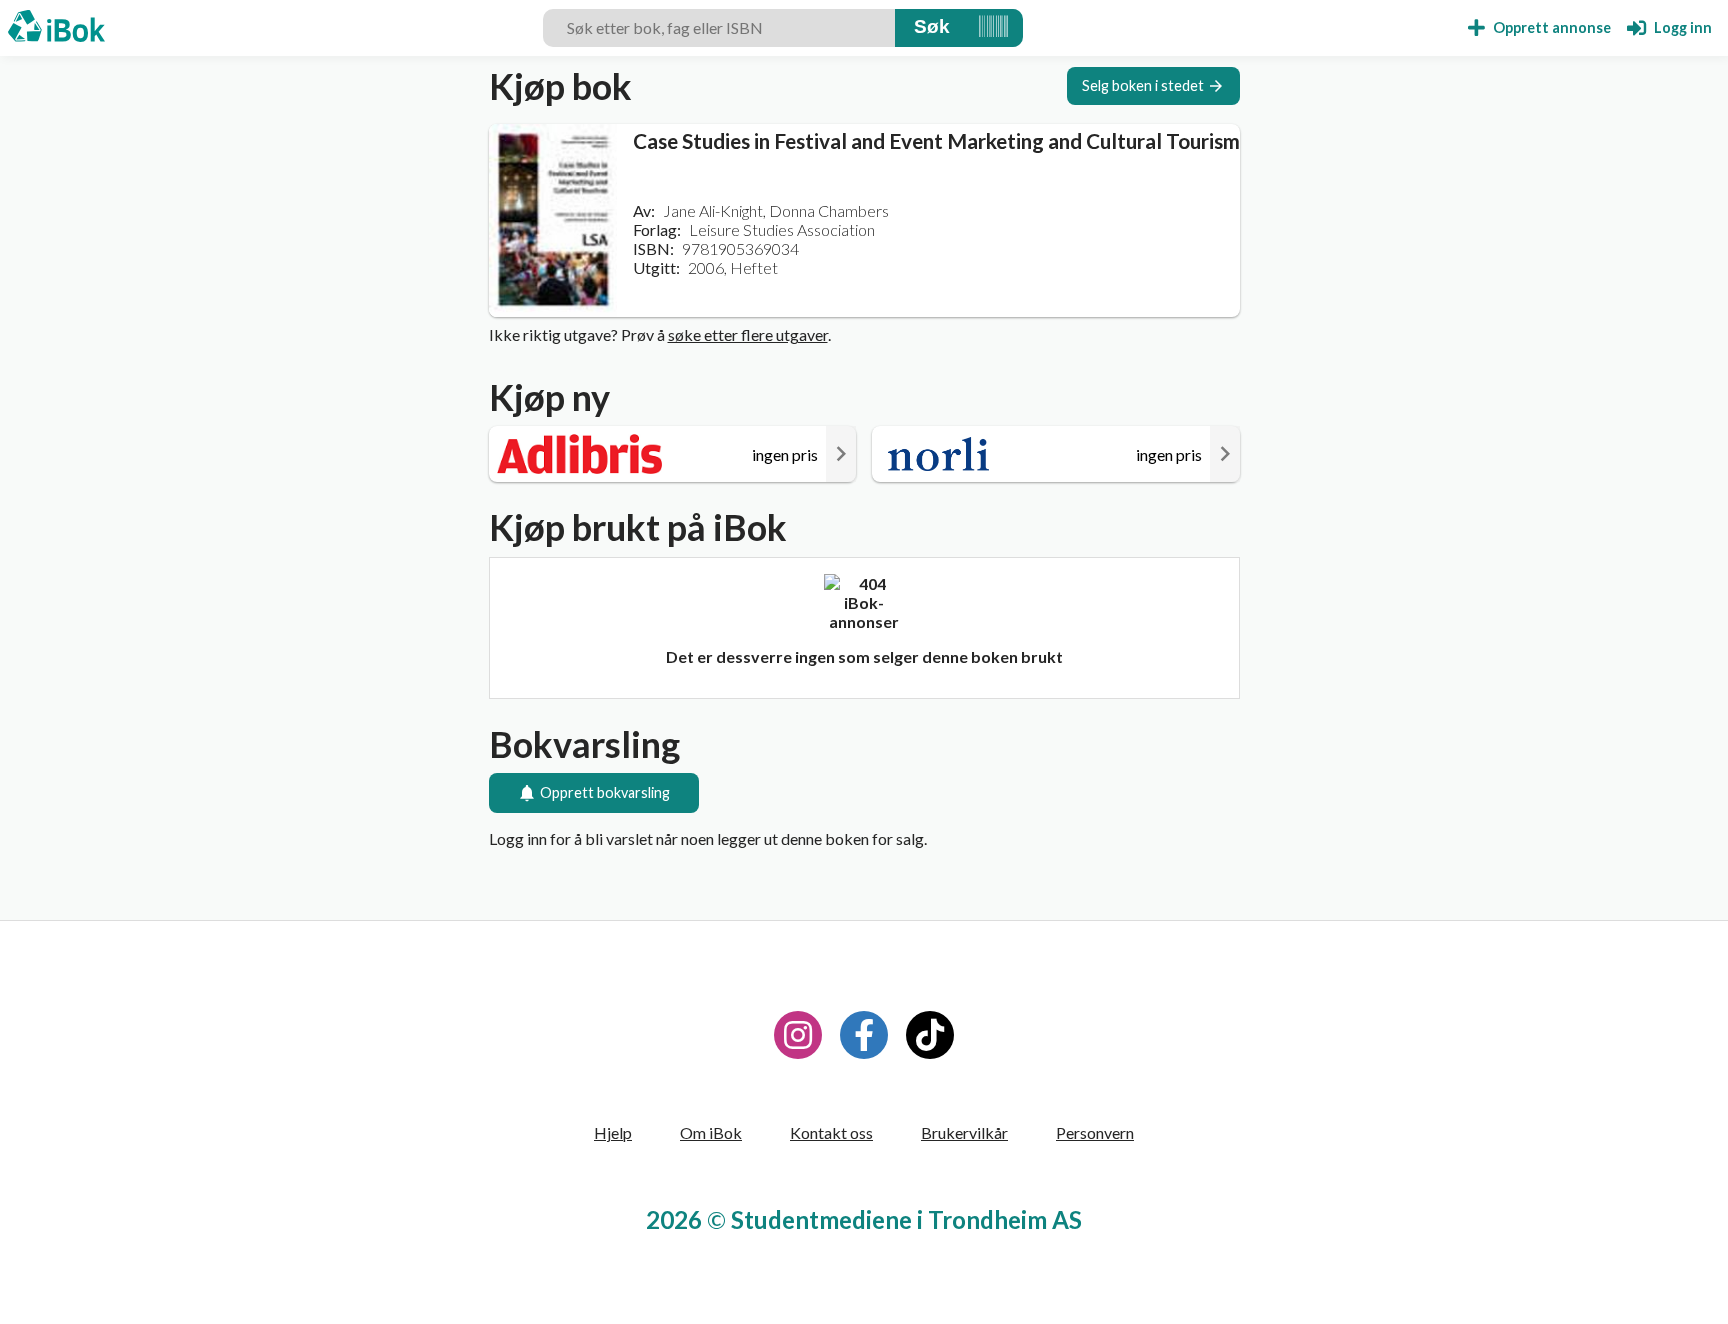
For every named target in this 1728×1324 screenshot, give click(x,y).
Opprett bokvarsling (605, 792)
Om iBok (711, 1132)
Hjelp (613, 1132)
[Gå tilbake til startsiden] (56, 28)
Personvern (1095, 1132)
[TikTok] (930, 1035)
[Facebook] (864, 1035)
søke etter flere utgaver (748, 334)
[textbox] (719, 28)
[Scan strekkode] (993, 28)
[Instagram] (798, 1035)
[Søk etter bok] (932, 28)
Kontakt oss (831, 1132)
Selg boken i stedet (1143, 85)
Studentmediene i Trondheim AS (906, 1219)
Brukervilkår (964, 1132)
